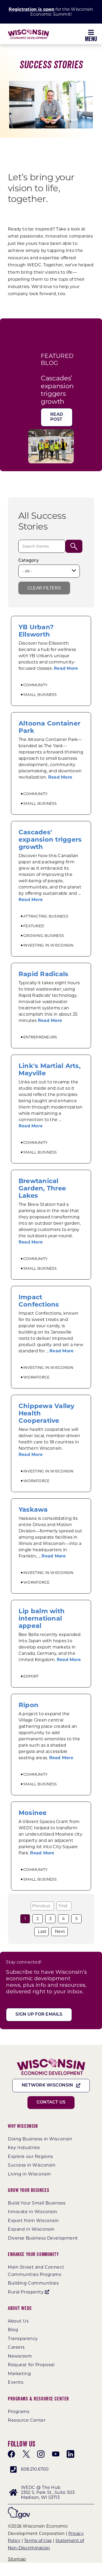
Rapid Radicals (43, 974)
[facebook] (12, 2454)
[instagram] (41, 2454)
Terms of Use (38, 2541)
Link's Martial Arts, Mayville (50, 1069)
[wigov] (19, 2509)
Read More (66, 668)
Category (29, 561)
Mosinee (33, 1813)
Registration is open (32, 9)
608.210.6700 (35, 2469)
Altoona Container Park (49, 727)
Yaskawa (33, 1509)
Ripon (29, 1705)
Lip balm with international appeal (42, 1618)
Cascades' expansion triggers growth (50, 839)
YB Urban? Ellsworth (36, 631)
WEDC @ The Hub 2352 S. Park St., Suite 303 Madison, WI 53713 (48, 2492)
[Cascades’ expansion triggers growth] (51, 433)
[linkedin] (70, 2454)
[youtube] (56, 2454)
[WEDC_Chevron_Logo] (28, 31)
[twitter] (26, 2454)
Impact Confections (39, 1301)
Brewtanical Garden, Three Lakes (42, 1188)
